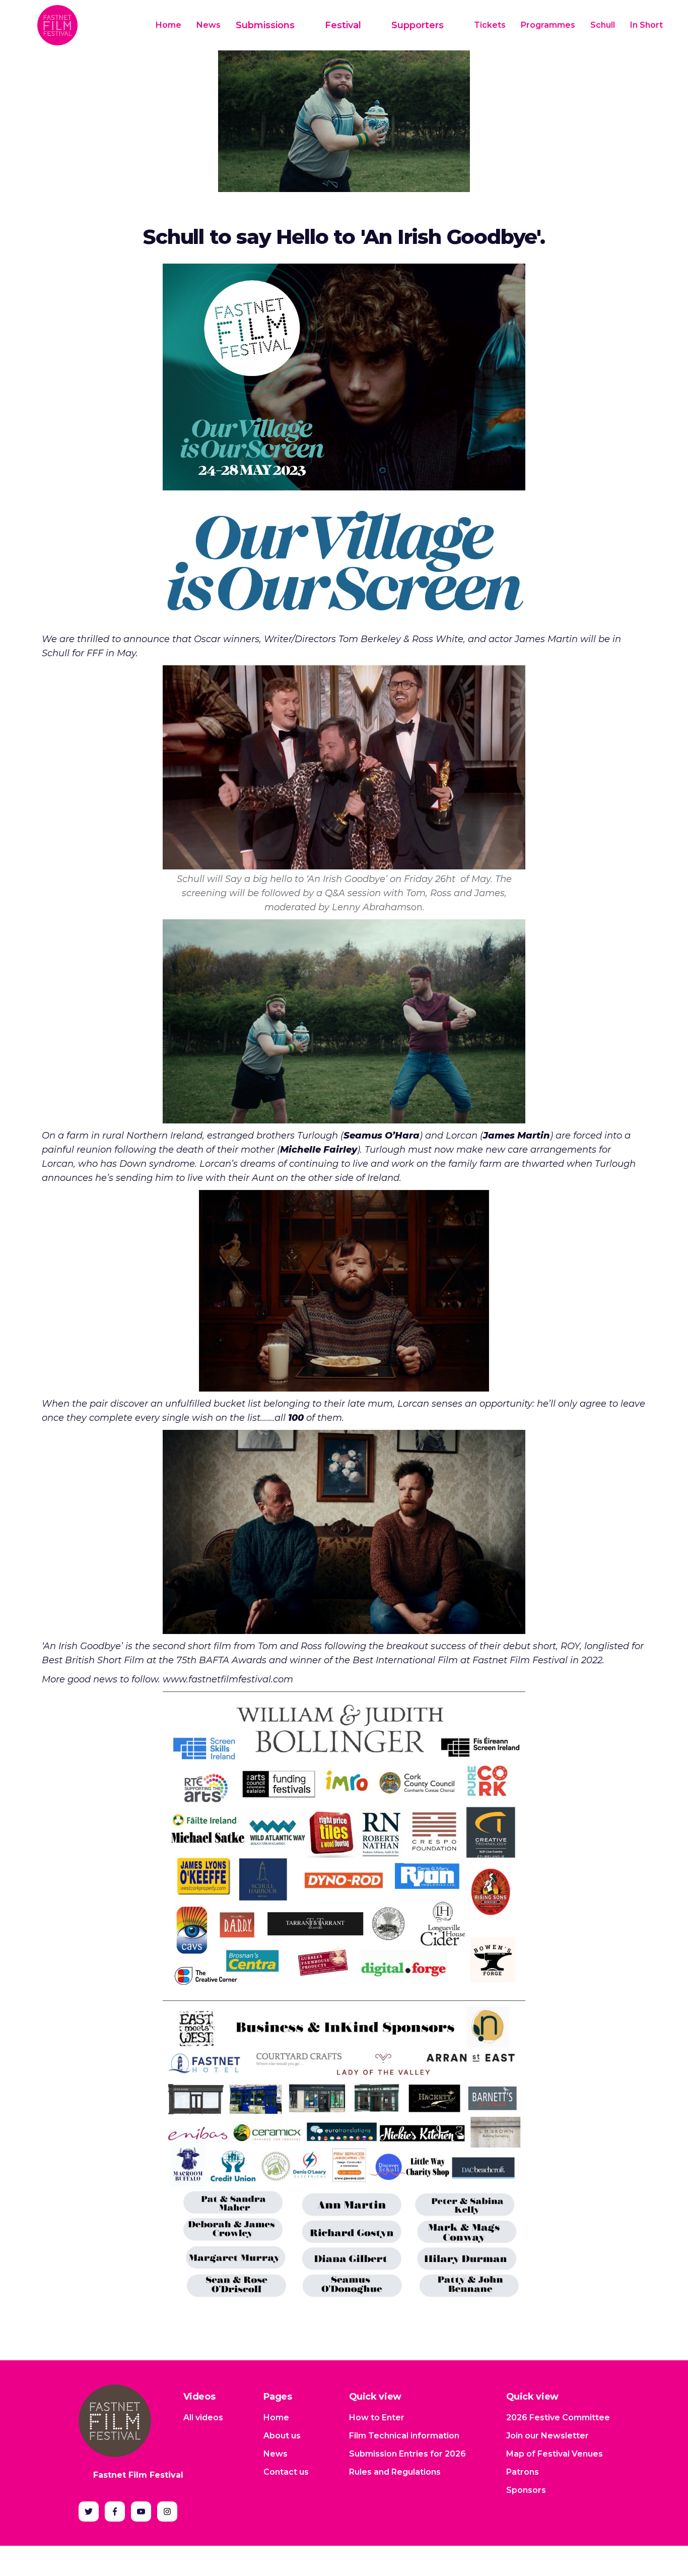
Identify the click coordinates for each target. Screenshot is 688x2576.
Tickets (490, 25)
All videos (203, 2417)
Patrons (523, 2472)
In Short (646, 25)
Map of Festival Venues (555, 2454)
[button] (273, 25)
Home (168, 25)
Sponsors (526, 2490)
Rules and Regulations (395, 2472)
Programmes (548, 25)
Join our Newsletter (547, 2436)
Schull (603, 25)
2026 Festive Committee (558, 2417)
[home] (57, 25)
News (209, 25)
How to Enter (377, 2417)
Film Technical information (404, 2436)
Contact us (286, 2472)
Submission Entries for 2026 (407, 2454)
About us (282, 2436)
